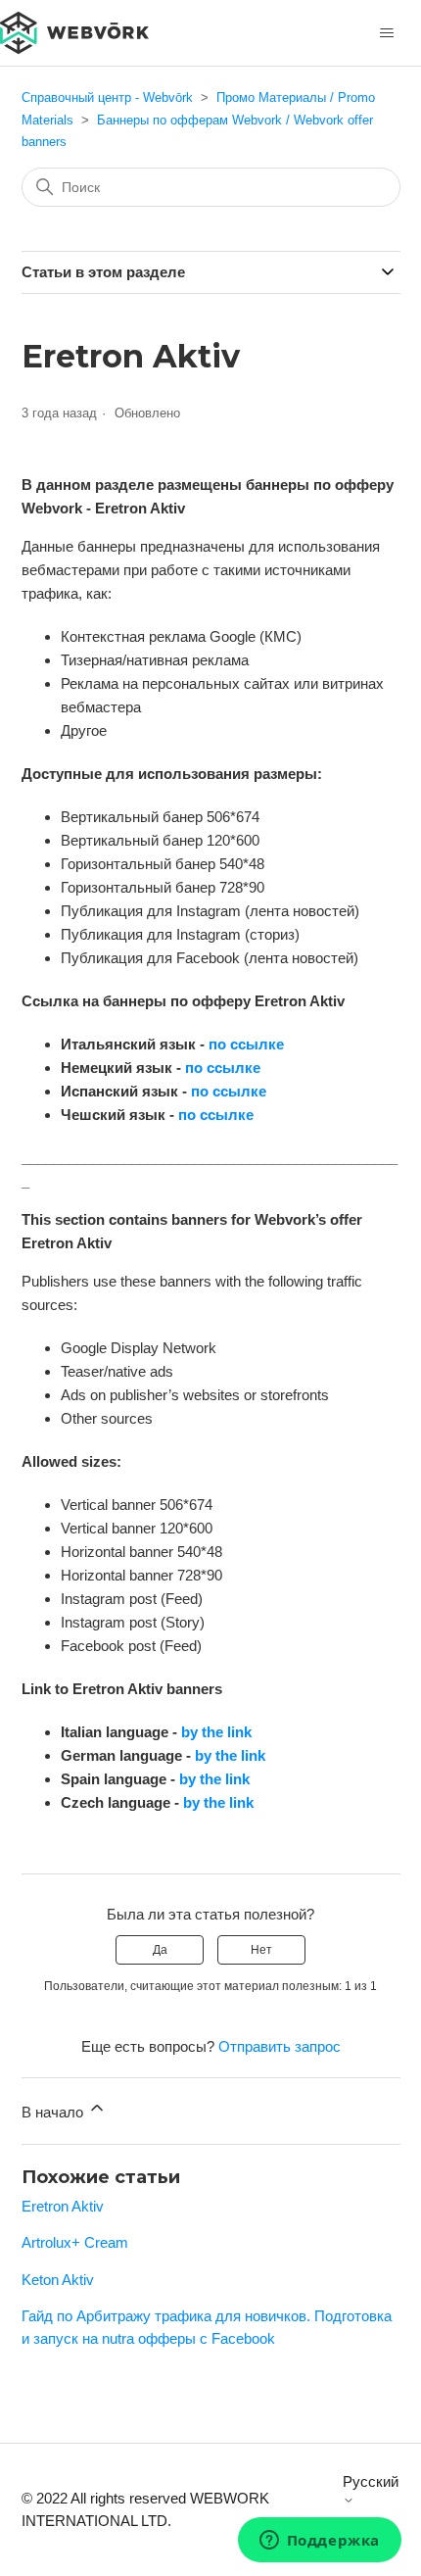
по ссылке (246, 1044)
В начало (54, 2112)
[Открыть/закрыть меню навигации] (386, 33)
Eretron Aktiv (63, 2206)
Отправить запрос (280, 2046)
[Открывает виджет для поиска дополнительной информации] (319, 2542)
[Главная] (74, 31)
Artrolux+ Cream (75, 2242)
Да (160, 1950)
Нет (261, 1950)
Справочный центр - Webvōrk (107, 97)
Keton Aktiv (58, 2280)
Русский (371, 2481)
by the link (216, 1732)
